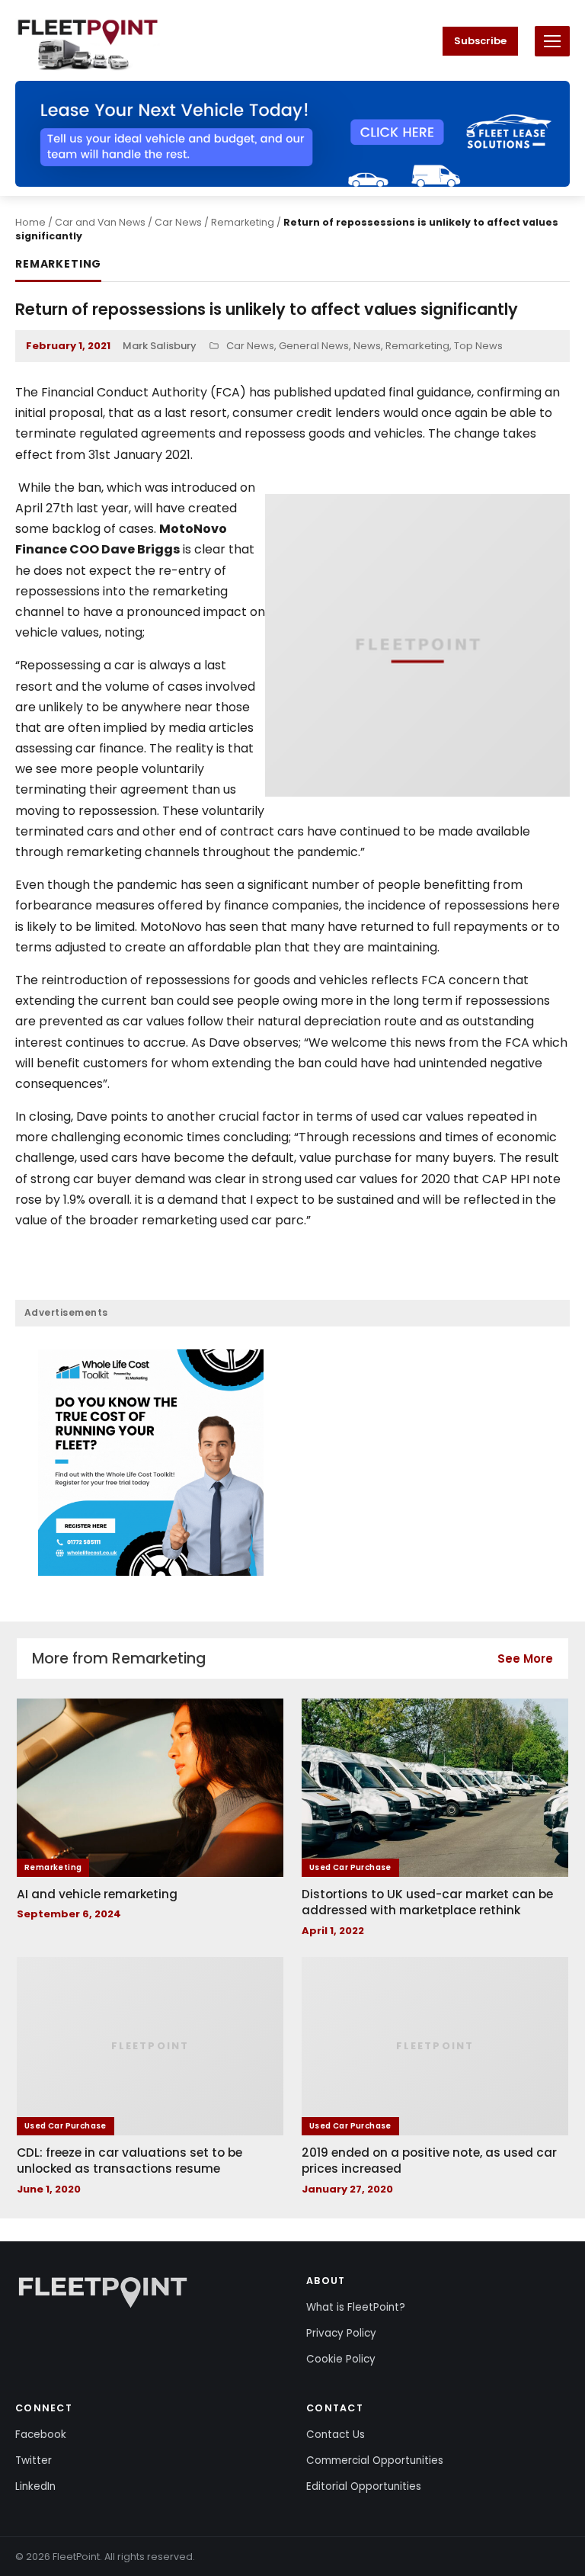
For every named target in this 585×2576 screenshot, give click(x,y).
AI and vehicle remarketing (97, 1894)
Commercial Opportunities (375, 2461)
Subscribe (480, 41)
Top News (478, 346)
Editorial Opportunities (364, 2486)
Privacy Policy (341, 2333)
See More (525, 1659)
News (367, 346)
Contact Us (336, 2435)
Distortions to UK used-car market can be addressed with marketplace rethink (427, 1902)
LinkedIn (35, 2486)
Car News (178, 222)
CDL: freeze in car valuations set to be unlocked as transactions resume (129, 2161)
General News (314, 346)
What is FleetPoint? (356, 2307)
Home (30, 222)
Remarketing (243, 222)
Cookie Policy (341, 2359)
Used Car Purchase (350, 1867)
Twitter (34, 2461)
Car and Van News (100, 222)
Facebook (41, 2435)
